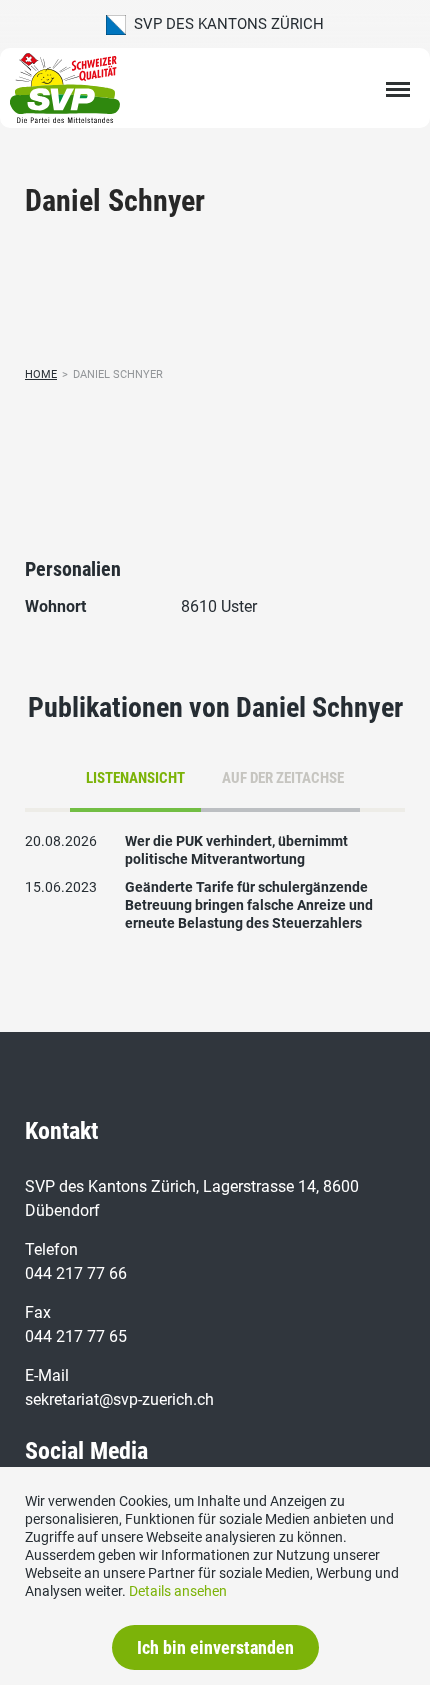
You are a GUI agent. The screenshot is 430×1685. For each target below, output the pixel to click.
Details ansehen (178, 1591)
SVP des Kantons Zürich (225, 24)
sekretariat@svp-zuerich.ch (119, 1399)
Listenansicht (135, 778)
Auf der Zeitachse (283, 778)
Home (41, 374)
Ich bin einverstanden (215, 1647)
